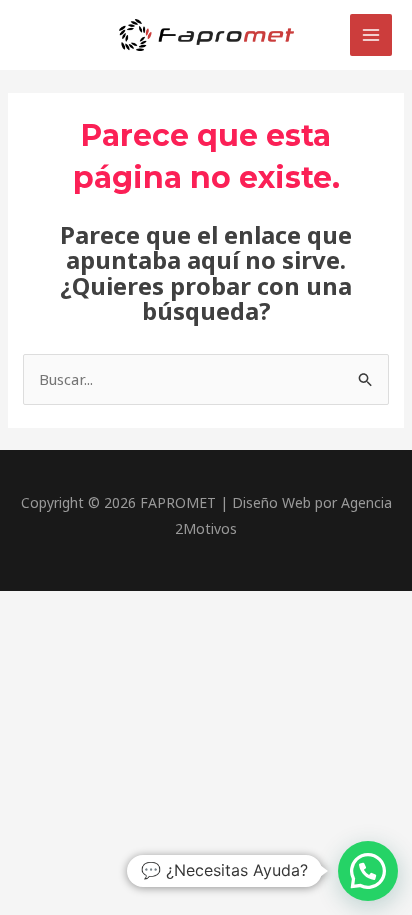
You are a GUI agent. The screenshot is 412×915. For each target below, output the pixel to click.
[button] (368, 871)
